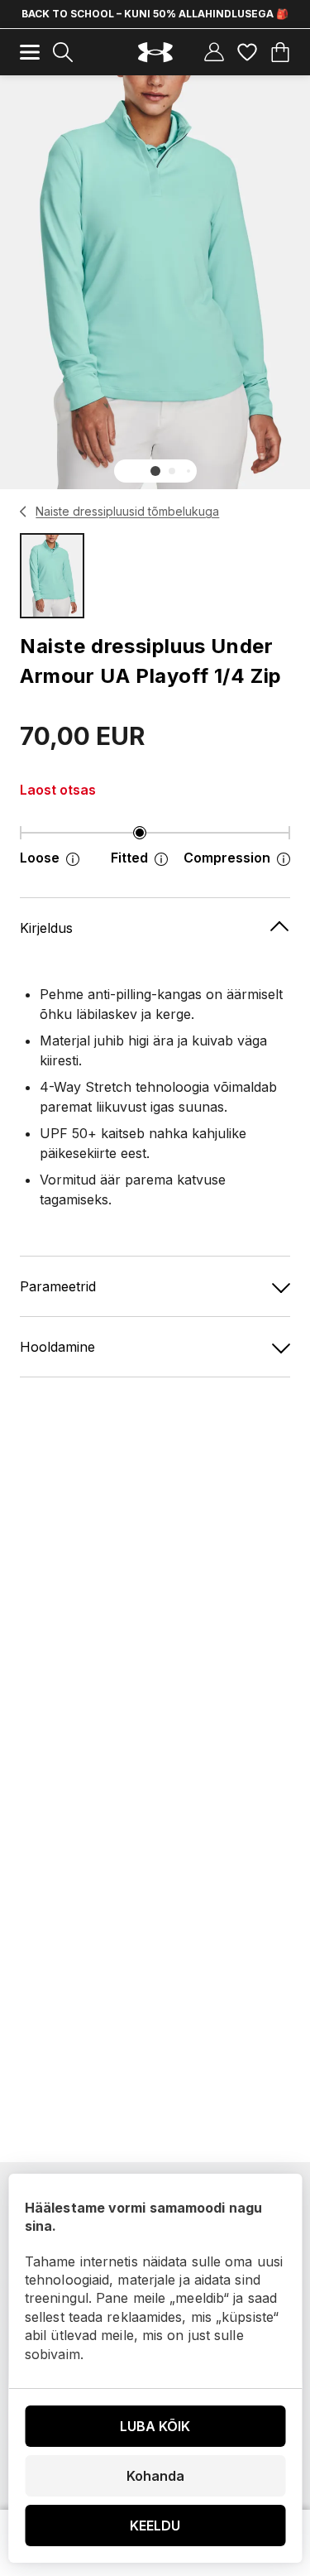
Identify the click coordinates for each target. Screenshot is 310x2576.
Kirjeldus (46, 928)
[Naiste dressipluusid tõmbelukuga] (24, 512)
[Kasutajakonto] (214, 52)
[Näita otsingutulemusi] (63, 52)
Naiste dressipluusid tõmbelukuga (127, 511)
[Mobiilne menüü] (30, 52)
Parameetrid (58, 1286)
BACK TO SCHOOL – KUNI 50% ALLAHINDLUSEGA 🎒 (155, 14)
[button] (155, 471)
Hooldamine (57, 1347)
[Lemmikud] (247, 52)
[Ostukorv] (280, 52)
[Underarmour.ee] (155, 53)
